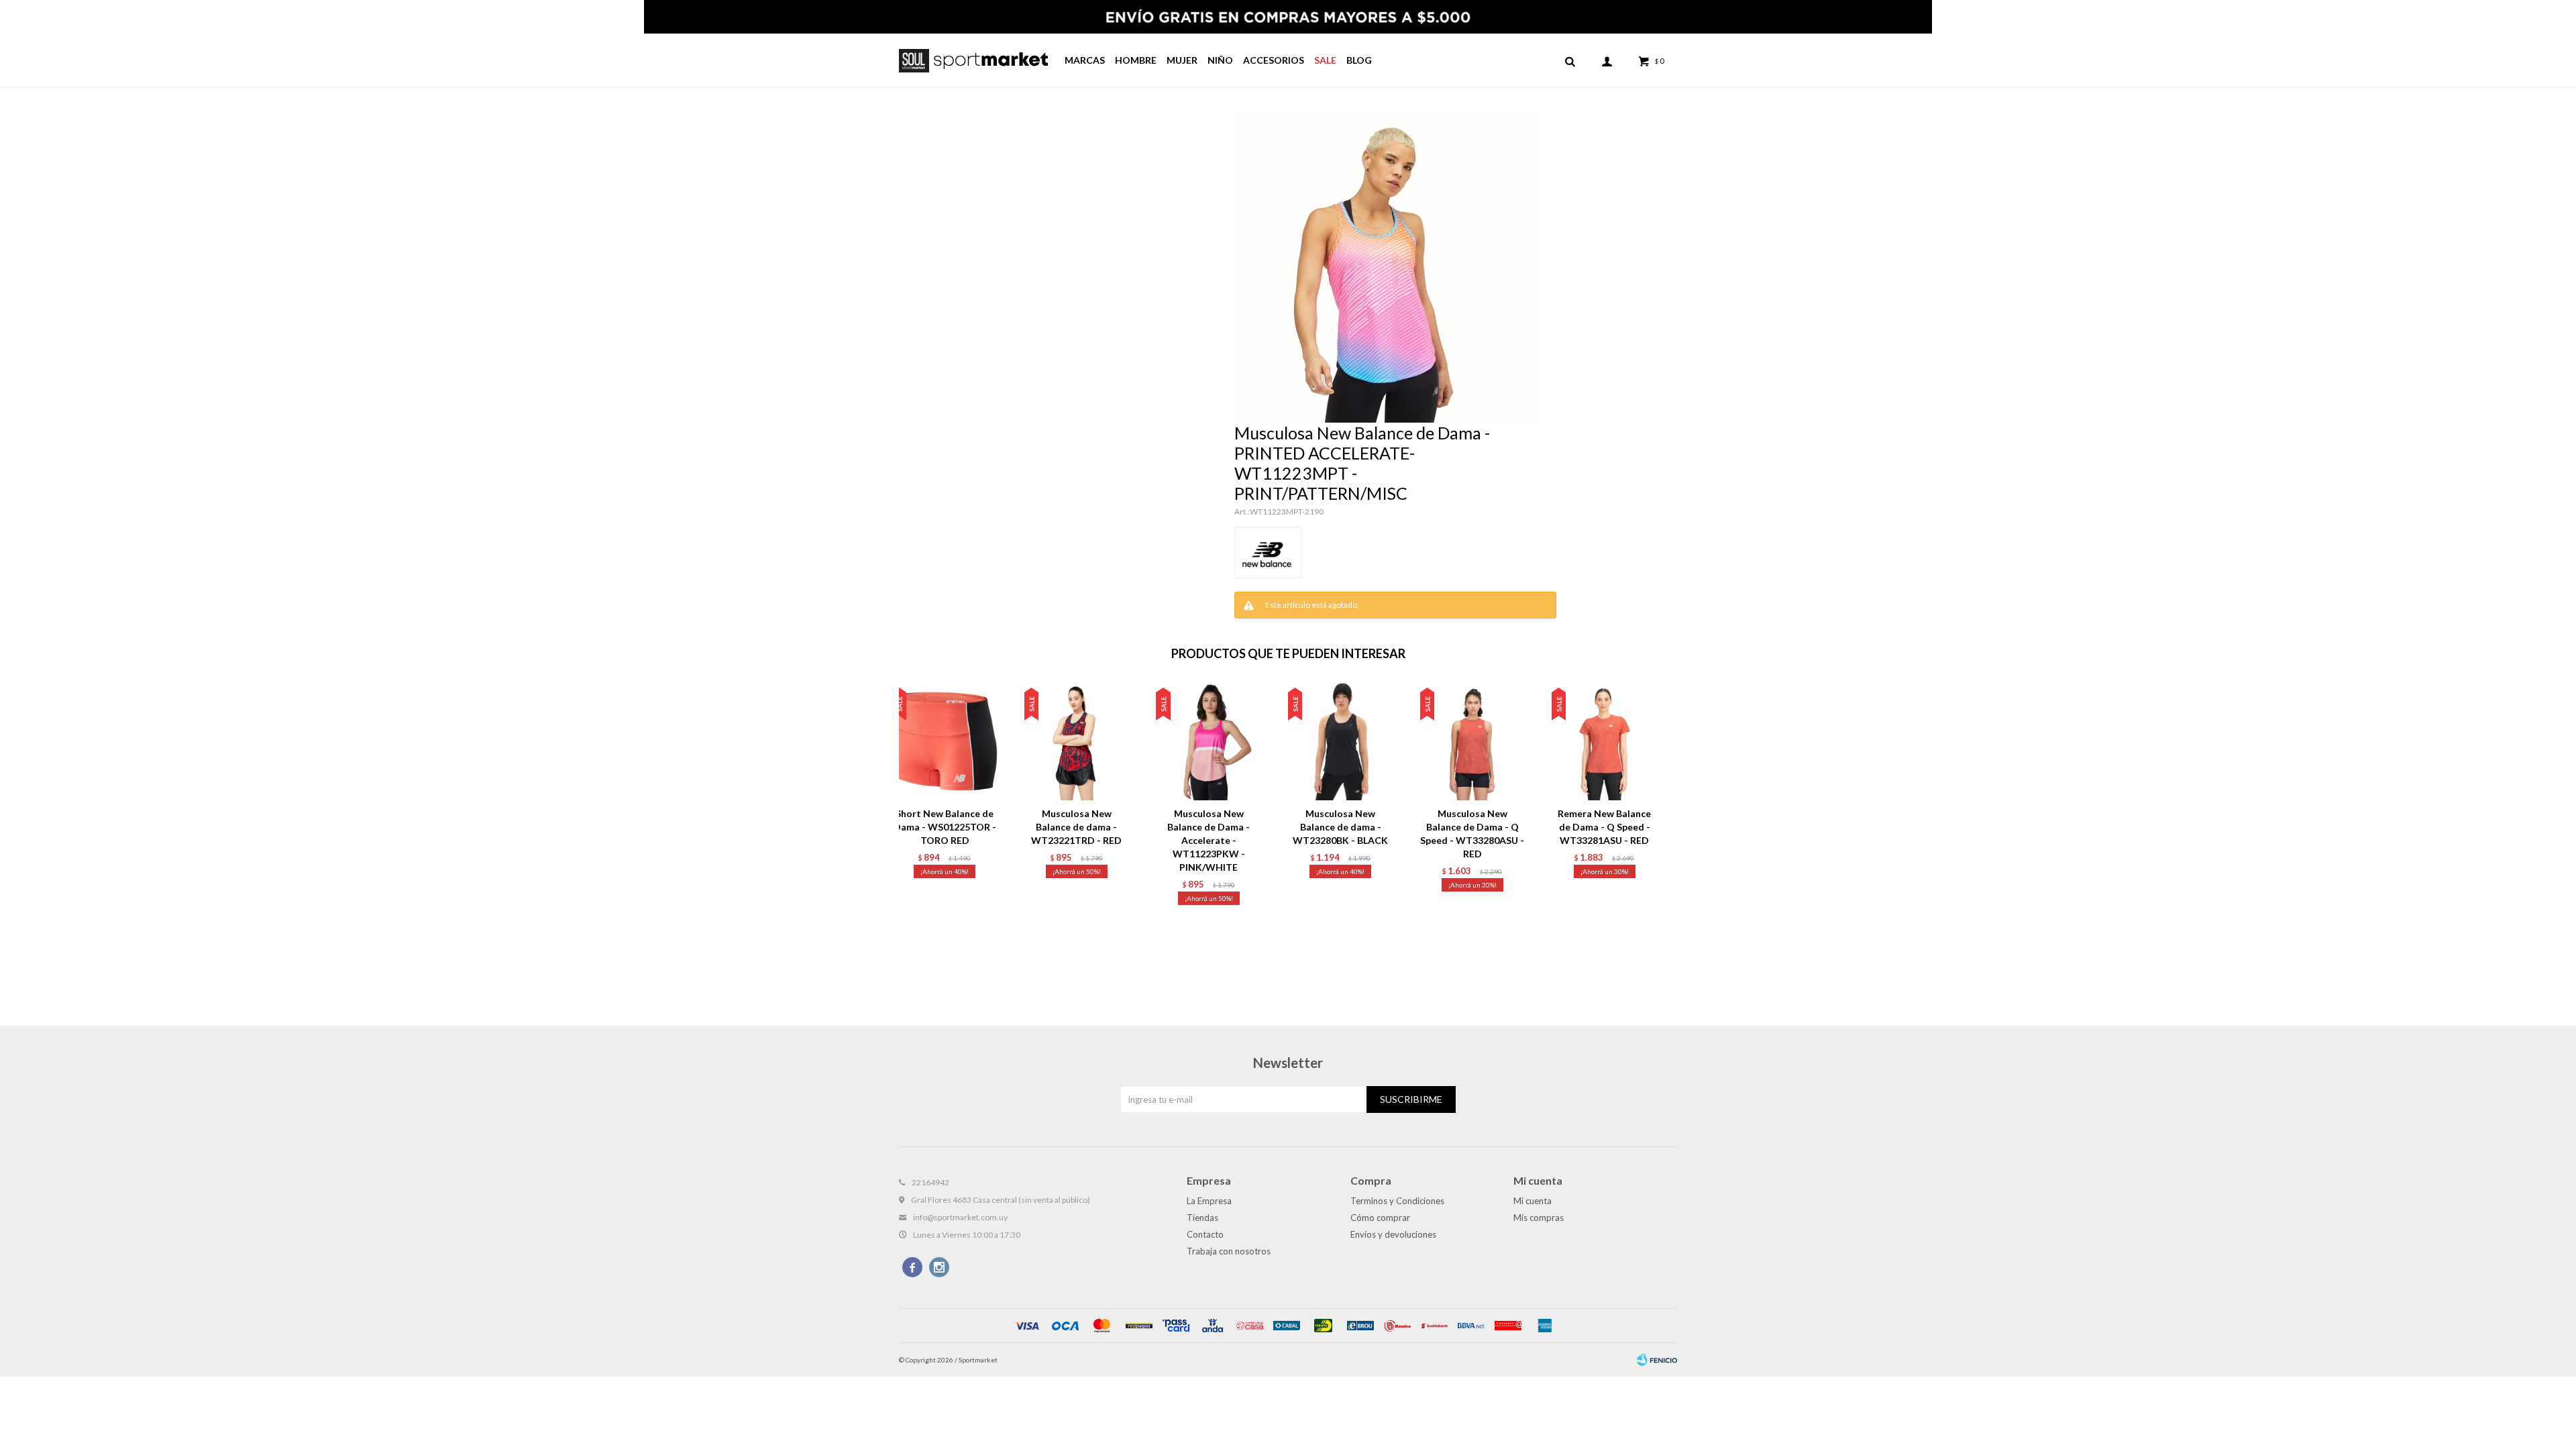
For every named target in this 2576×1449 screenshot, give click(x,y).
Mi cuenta (1533, 1201)
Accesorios (1274, 60)
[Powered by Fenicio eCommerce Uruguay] (1657, 1360)
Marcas (1085, 60)
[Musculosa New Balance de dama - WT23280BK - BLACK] (1341, 742)
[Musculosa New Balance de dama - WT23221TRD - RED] (1077, 742)
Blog (1359, 60)
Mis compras (1539, 1218)
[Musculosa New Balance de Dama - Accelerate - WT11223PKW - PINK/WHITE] (1209, 742)
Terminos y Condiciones (1397, 1201)
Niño (1220, 60)
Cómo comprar (1380, 1218)
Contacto (1205, 1234)
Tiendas (1202, 1218)
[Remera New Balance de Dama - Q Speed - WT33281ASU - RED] (1604, 742)
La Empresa (1209, 1201)
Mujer (1182, 60)
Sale (1325, 60)
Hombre (1136, 60)
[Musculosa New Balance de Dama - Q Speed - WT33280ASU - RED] (1473, 742)
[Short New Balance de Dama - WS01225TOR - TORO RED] (945, 742)
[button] (1570, 60)
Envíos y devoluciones (1393, 1234)
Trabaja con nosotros (1229, 1251)
